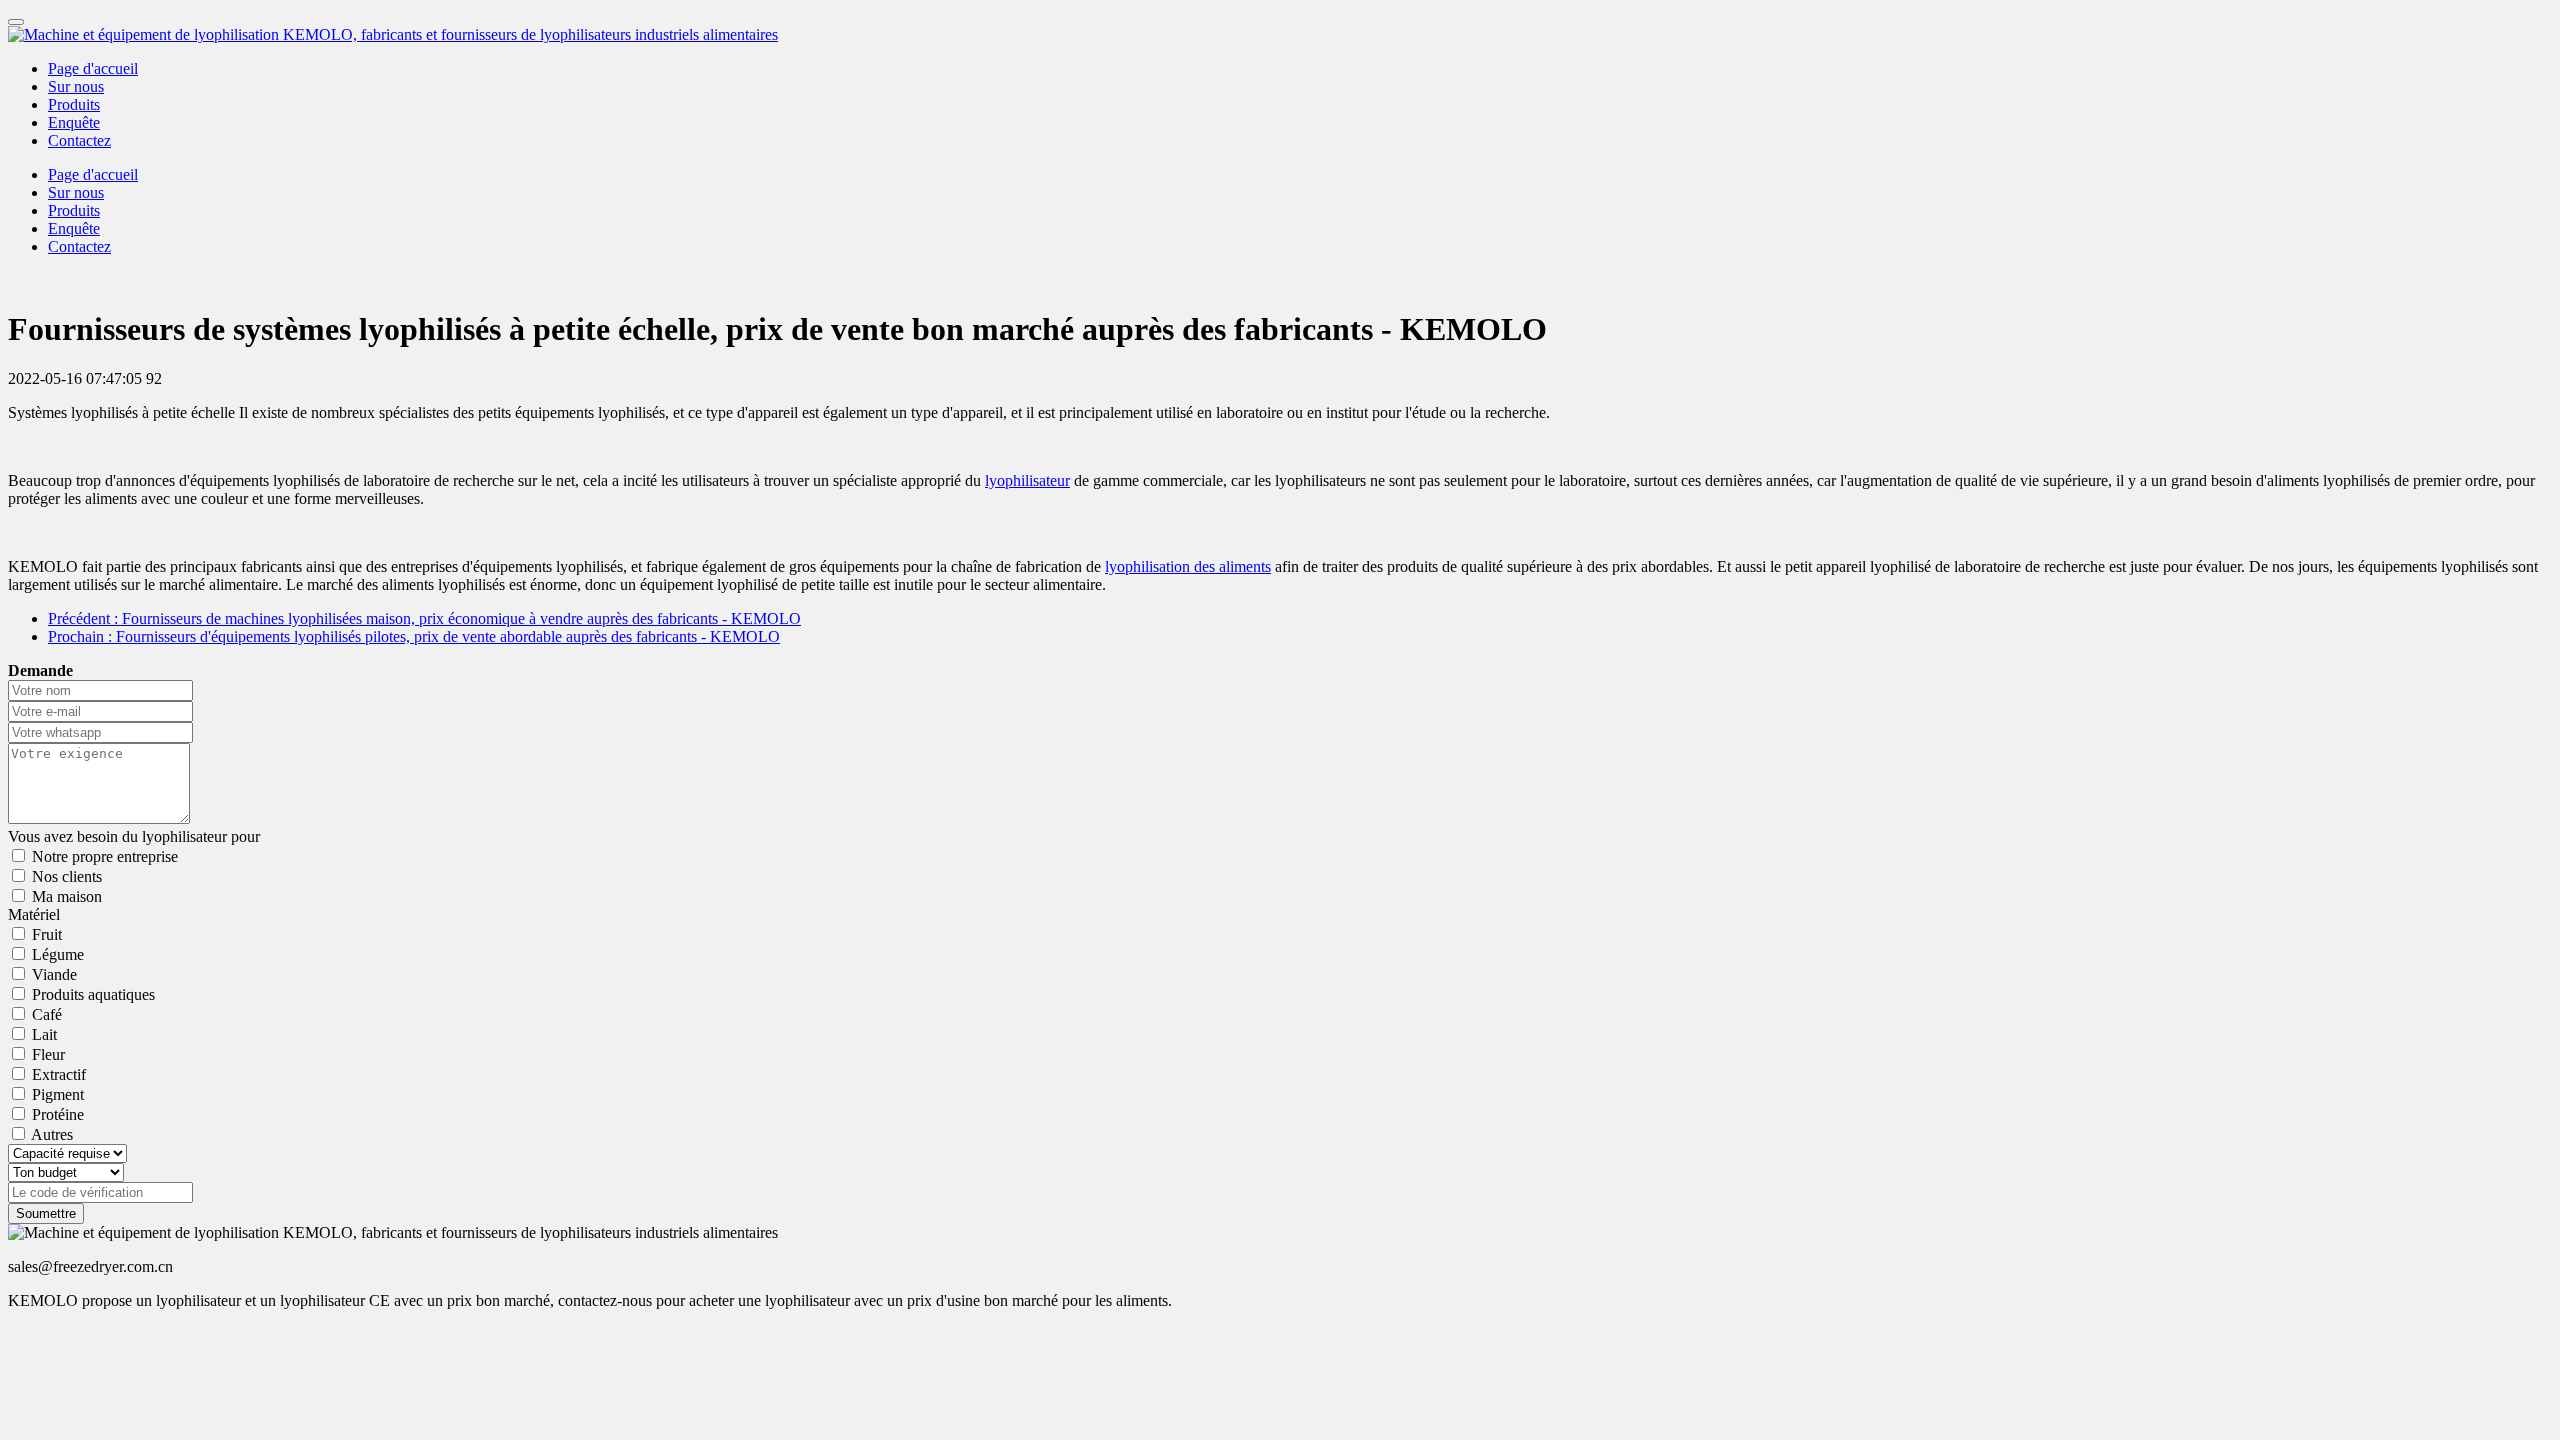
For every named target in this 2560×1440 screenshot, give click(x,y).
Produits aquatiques (93, 994)
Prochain (414, 636)
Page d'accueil (93, 68)
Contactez (79, 140)
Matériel (34, 914)
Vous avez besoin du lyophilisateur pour (134, 836)
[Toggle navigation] (16, 22)
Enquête (74, 122)
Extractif (59, 1074)
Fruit (47, 934)
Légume (58, 954)
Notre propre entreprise (105, 856)
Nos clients (67, 876)
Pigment (58, 1094)
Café (47, 1014)
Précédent (424, 618)
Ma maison (67, 896)
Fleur (48, 1054)
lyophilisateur (1027, 480)
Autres (52, 1134)
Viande (54, 974)
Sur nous (76, 86)
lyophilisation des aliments (1188, 566)
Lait (44, 1034)
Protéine (58, 1114)
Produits (74, 104)
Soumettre (46, 1213)
